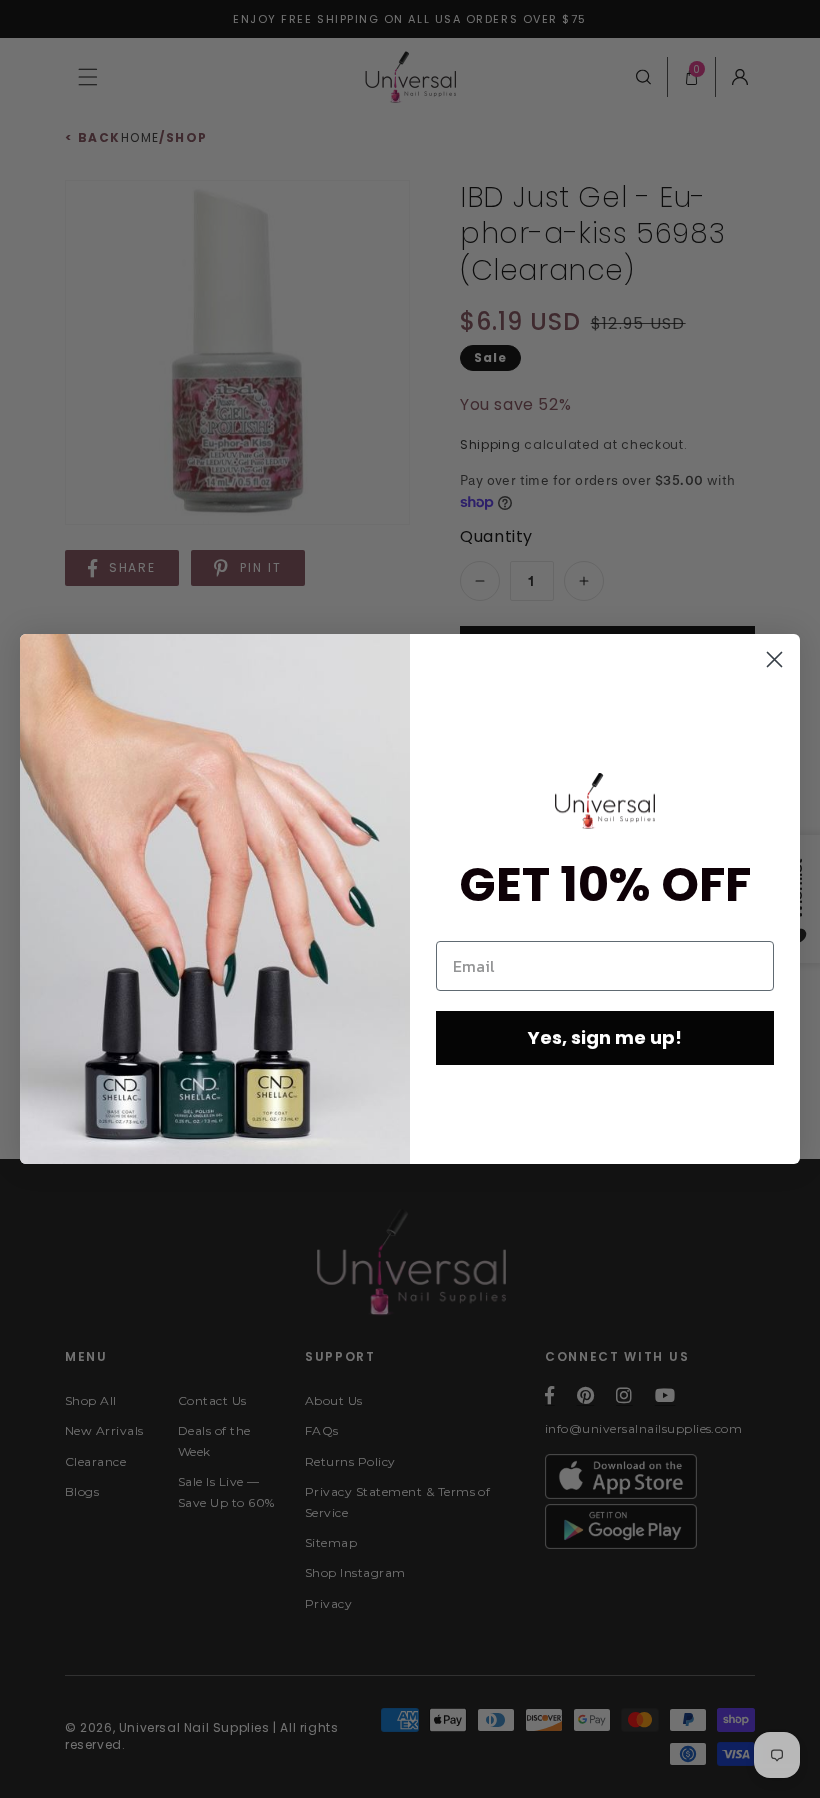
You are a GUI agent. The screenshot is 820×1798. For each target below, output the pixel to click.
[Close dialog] (774, 659)
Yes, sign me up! (605, 1037)
